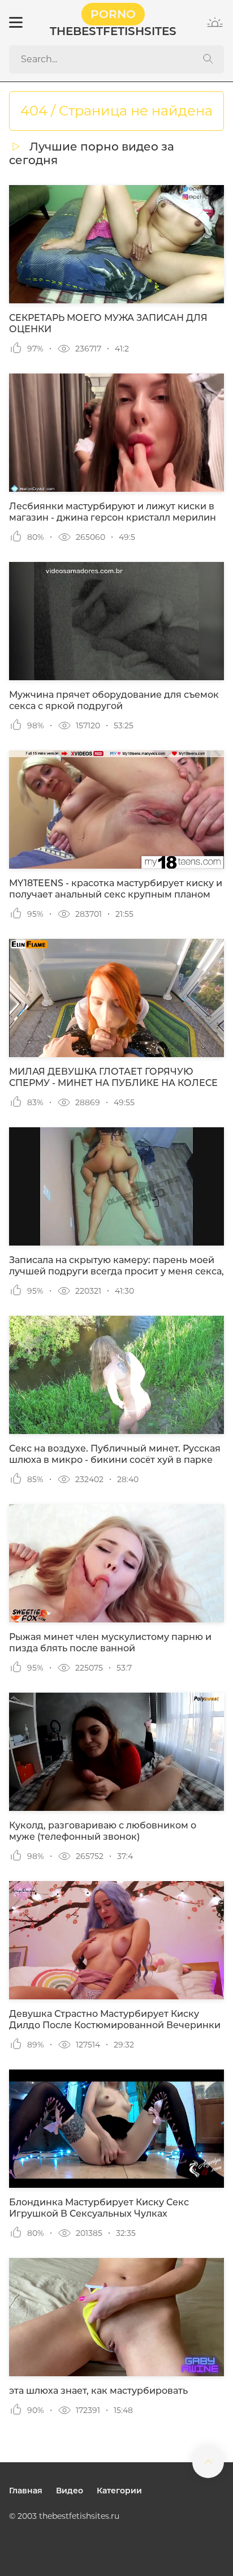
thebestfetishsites (113, 23)
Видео (70, 2491)
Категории (119, 2491)
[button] (15, 23)
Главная (26, 2491)
